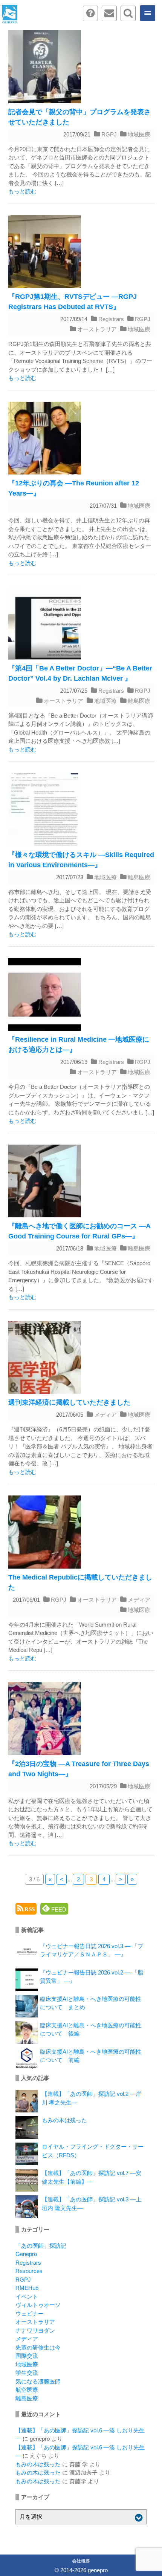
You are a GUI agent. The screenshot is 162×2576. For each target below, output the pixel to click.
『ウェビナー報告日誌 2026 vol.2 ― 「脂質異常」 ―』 (92, 1977)
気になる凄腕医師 (38, 2381)
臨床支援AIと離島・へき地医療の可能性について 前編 (91, 2056)
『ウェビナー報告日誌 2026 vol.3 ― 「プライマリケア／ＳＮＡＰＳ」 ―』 (92, 1950)
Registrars (111, 319)
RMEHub (27, 2288)
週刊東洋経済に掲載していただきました (69, 1402)
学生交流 (27, 2373)
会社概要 (81, 2561)
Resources (29, 2271)
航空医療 (27, 2390)
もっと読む (22, 191)
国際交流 (27, 2356)
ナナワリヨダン (35, 2330)
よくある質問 (90, 13)
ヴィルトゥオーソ (38, 2305)
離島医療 (139, 701)
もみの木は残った (64, 2120)
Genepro (26, 2254)
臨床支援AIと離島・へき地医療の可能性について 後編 (91, 2030)
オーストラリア (97, 329)
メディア (105, 1415)
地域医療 (139, 134)
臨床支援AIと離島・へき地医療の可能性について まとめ (91, 2003)
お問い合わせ (109, 13)
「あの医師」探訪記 (41, 2246)
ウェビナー (30, 2314)
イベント (27, 2297)
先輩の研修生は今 (38, 2347)
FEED (58, 1909)
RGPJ (109, 134)
